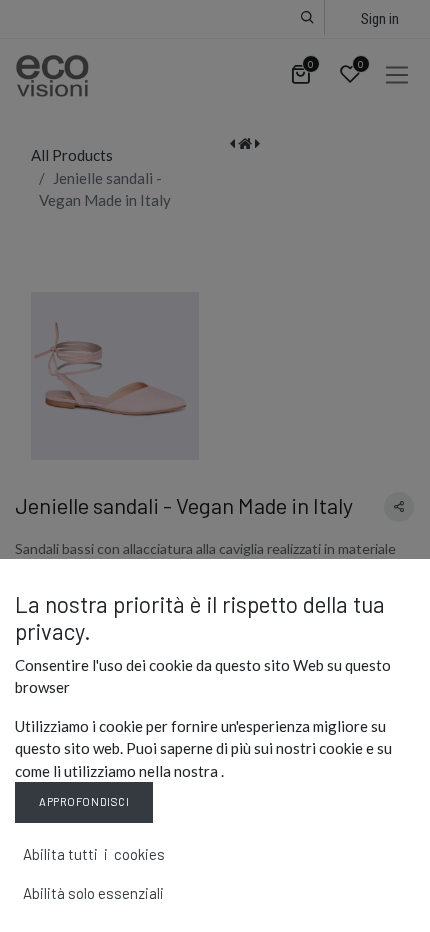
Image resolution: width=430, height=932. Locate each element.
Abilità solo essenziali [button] (93, 893)
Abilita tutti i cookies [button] (94, 854)
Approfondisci (84, 801)
